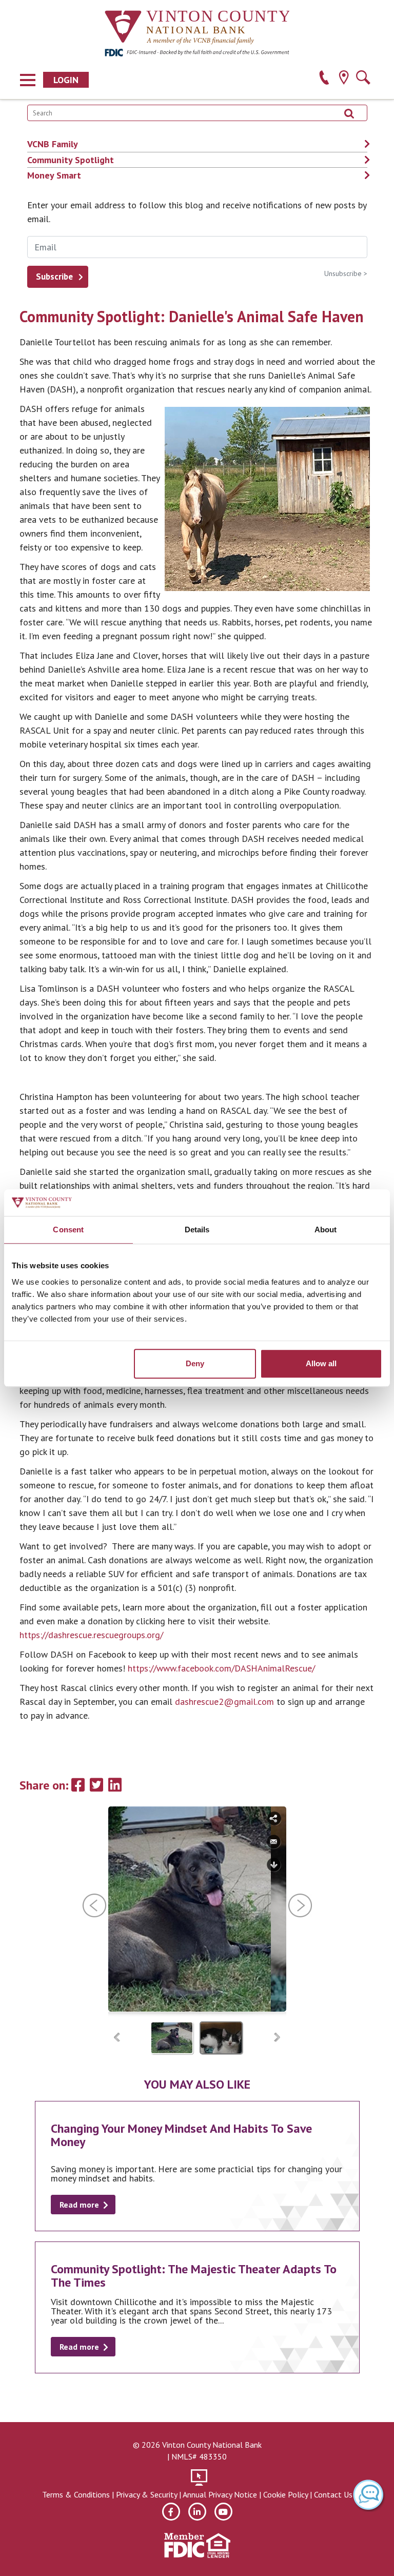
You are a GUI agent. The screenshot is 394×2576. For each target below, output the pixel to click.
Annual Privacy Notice (220, 2494)
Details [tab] (197, 1230)
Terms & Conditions (76, 2494)
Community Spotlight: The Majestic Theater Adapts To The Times (194, 2276)
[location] (343, 79)
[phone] (324, 79)
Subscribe (54, 277)
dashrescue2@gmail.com (224, 1702)
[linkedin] (197, 2512)
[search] (363, 79)
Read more (79, 2205)
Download (274, 1865)
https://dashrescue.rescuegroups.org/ (91, 1635)
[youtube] (223, 2512)
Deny (195, 1363)
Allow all (321, 1363)
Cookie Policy (285, 2494)
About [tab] (326, 1230)
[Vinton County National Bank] (197, 28)
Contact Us (333, 2494)
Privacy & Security (146, 2494)
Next (277, 2038)
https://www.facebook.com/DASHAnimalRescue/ (221, 1668)
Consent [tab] (68, 1230)
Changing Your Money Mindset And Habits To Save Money (181, 2135)
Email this (274, 1842)
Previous (117, 2038)
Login (66, 80)
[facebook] (171, 2512)
